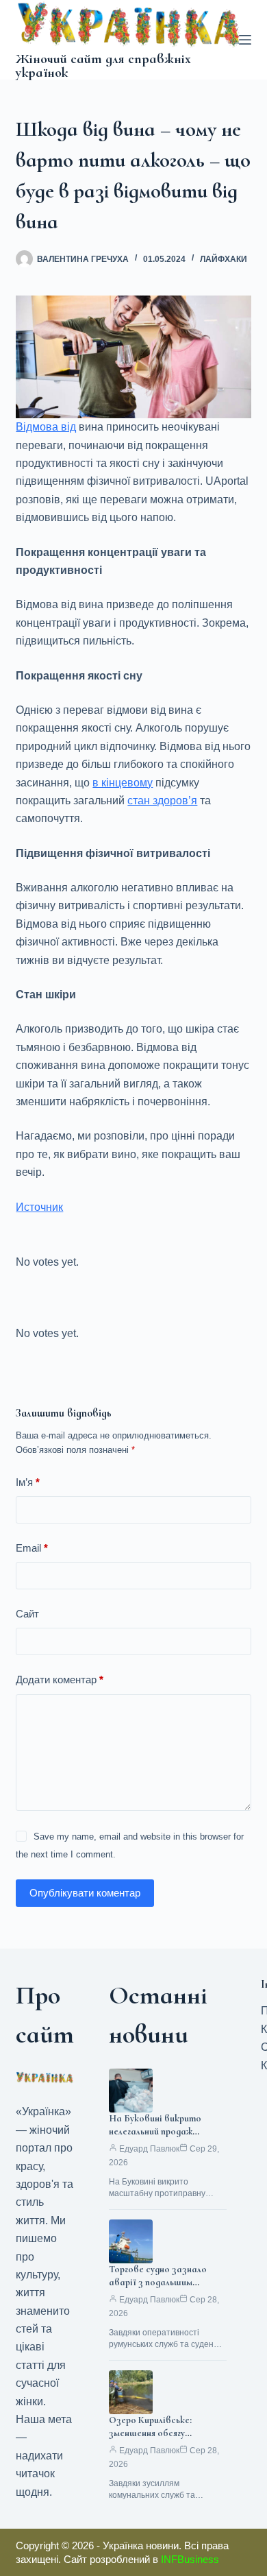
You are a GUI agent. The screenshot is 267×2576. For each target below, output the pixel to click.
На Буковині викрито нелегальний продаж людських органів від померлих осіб (155, 2138)
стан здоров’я (162, 801)
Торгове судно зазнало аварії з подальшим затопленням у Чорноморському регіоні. (162, 2289)
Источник (39, 1207)
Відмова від (46, 427)
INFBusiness (190, 2559)
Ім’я (28, 1482)
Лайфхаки (224, 259)
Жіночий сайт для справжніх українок (103, 66)
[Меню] (245, 40)
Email (32, 1548)
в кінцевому (123, 783)
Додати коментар (60, 1680)
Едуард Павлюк (149, 2149)
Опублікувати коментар (85, 1893)
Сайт (27, 1614)
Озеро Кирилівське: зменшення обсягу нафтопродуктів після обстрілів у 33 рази (157, 2440)
